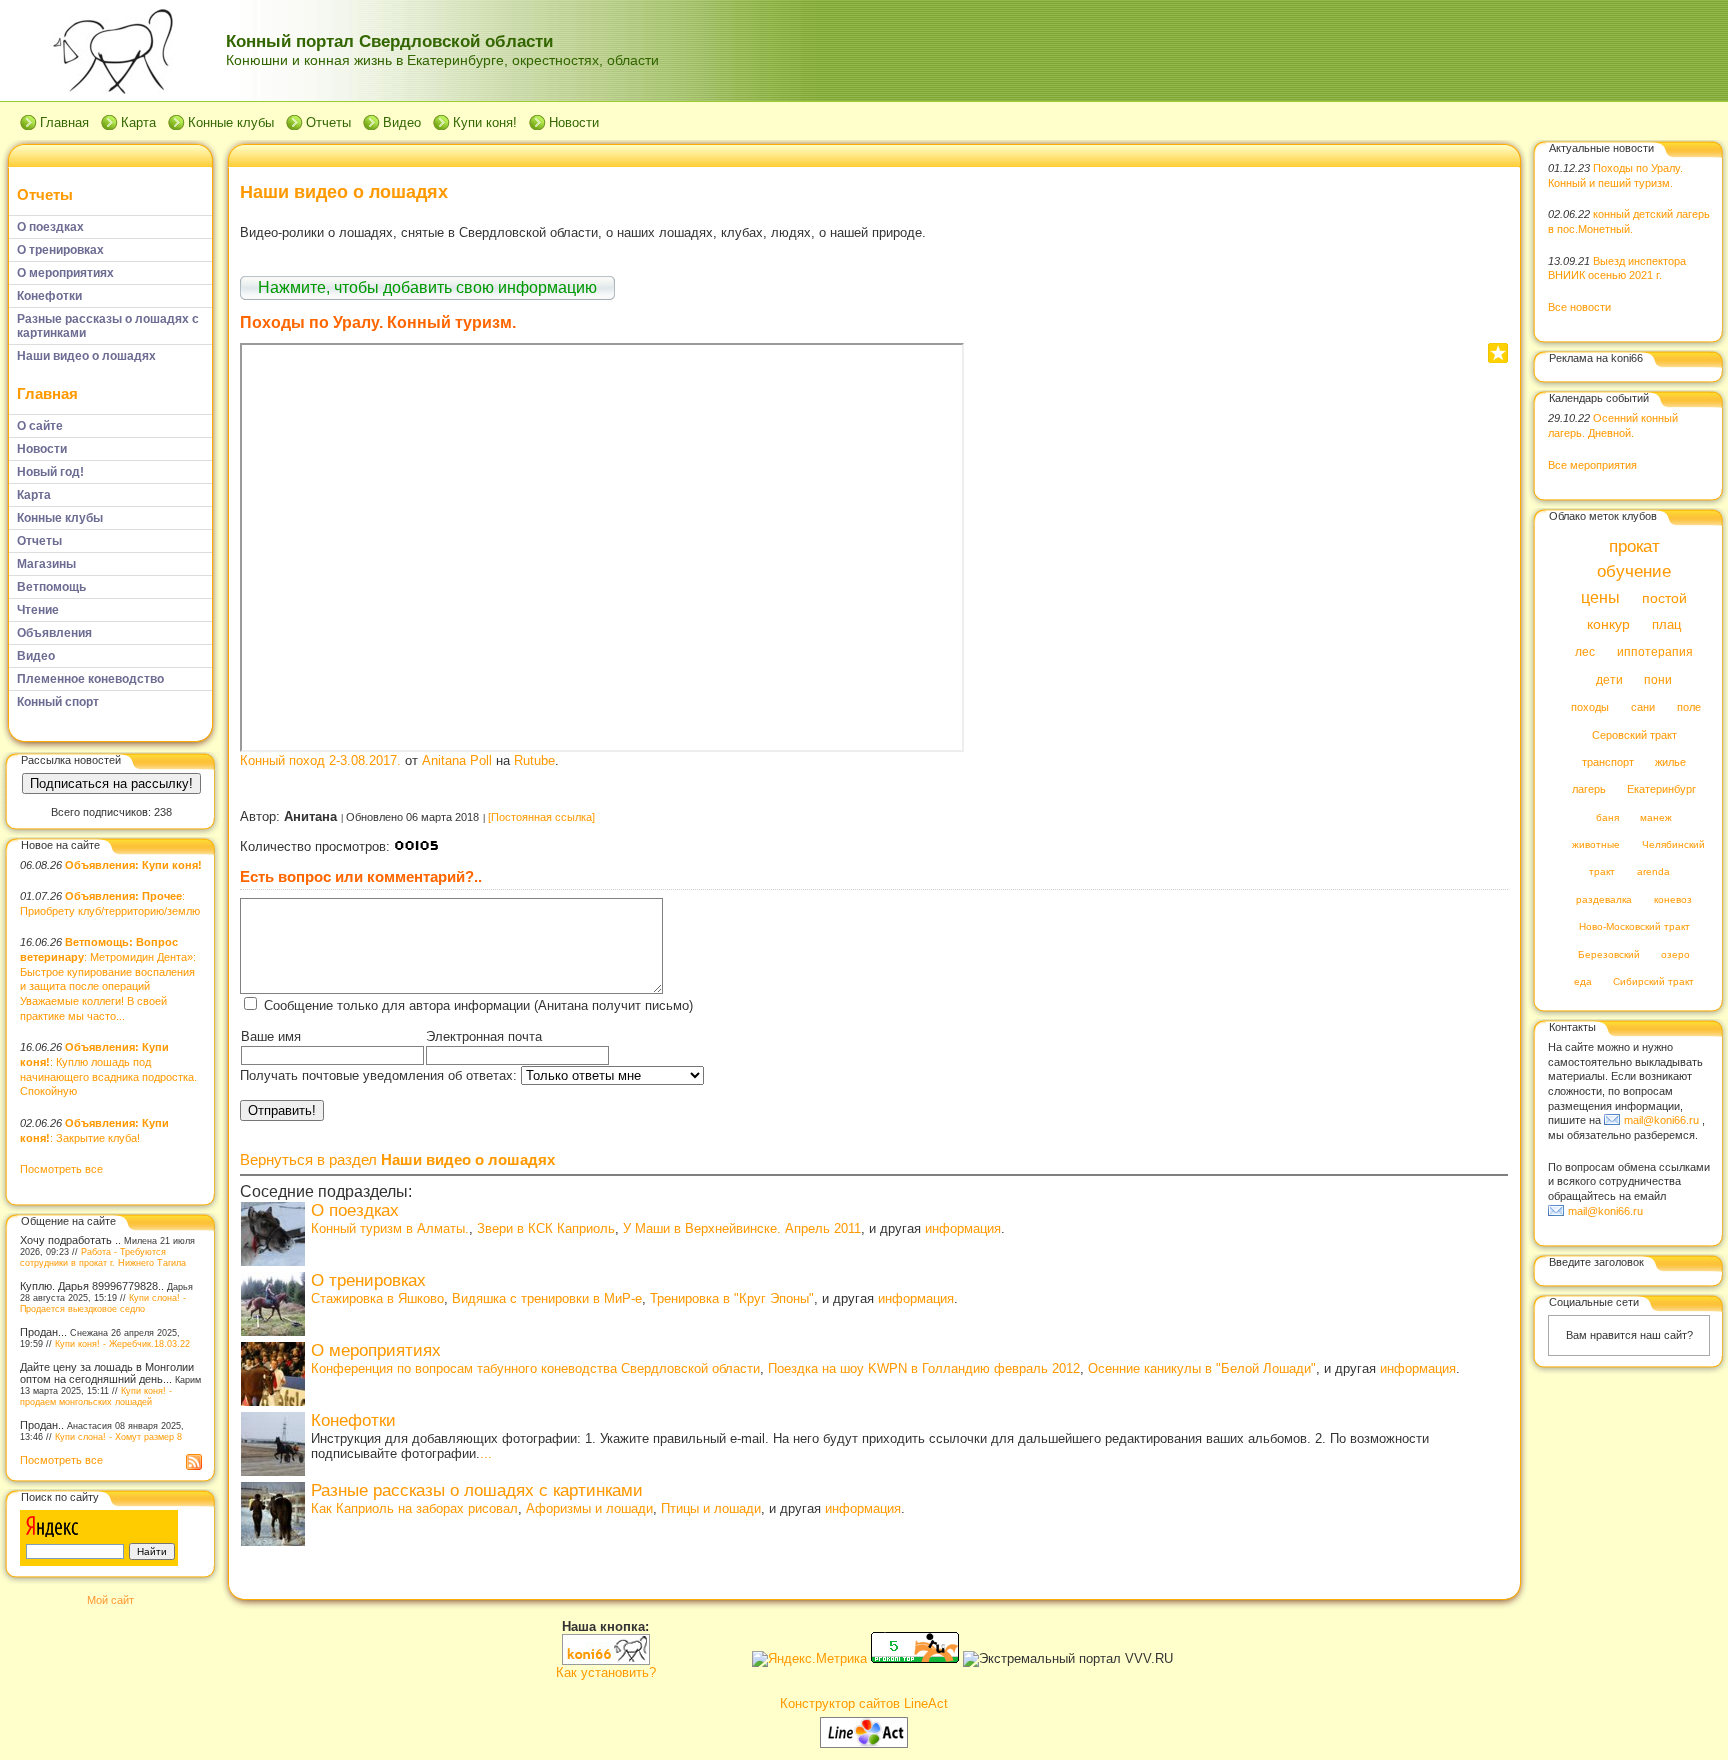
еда (1583, 982)
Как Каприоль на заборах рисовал (414, 1508)
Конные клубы (231, 122)
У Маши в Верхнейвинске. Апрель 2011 (742, 1228)
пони (1658, 680)
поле (1689, 708)
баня (1607, 817)
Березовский (1609, 954)
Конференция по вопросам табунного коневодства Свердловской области (535, 1368)
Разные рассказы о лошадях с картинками (477, 1490)
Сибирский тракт (1653, 982)
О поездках (355, 1210)
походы (1590, 708)
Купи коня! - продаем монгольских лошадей (96, 1396)
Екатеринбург (1661, 790)
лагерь (1589, 790)
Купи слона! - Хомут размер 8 (118, 1436)
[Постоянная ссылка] (541, 817)
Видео (402, 122)
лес (1585, 653)
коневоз (1673, 899)
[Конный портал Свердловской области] (606, 1660)
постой (1664, 598)
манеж (1656, 817)
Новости (574, 122)
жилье (1670, 762)
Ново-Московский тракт (1634, 927)
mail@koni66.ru (1661, 1120)
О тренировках (368, 1280)
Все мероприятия (1592, 465)
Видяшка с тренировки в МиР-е (547, 1298)
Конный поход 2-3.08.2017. (320, 760)
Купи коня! (485, 122)
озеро (1675, 954)
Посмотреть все (61, 1169)
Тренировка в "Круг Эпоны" (732, 1298)
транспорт (1608, 762)
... (486, 1453)
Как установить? (606, 1672)
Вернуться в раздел (397, 1159)
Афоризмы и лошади (589, 1508)
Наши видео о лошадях (344, 192)
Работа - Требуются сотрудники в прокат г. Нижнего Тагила (103, 1257)
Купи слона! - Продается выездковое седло (103, 1303)
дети (1609, 680)
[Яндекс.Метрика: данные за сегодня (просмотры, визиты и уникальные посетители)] (809, 1659)
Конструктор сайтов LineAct (864, 1703)
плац (1666, 625)
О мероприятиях (376, 1350)
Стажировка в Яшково (377, 1298)
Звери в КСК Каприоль (546, 1228)
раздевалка (1604, 899)
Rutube (534, 760)
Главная (64, 122)
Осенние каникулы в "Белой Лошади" (1202, 1368)
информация (963, 1228)
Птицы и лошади (711, 1508)
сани (1643, 708)
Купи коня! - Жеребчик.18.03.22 (122, 1343)
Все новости (1579, 307)
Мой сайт (110, 1600)
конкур (1608, 624)
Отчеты (328, 122)
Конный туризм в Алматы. (390, 1228)
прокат (1634, 546)
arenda (1653, 872)
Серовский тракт (1634, 735)
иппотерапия (1655, 653)
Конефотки (353, 1420)
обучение (1634, 572)
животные (1596, 845)
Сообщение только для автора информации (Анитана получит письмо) (478, 1005)
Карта (138, 122)
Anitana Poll (457, 760)
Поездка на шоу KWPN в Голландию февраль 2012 (924, 1368)
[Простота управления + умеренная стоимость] (864, 1743)
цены (1600, 597)
